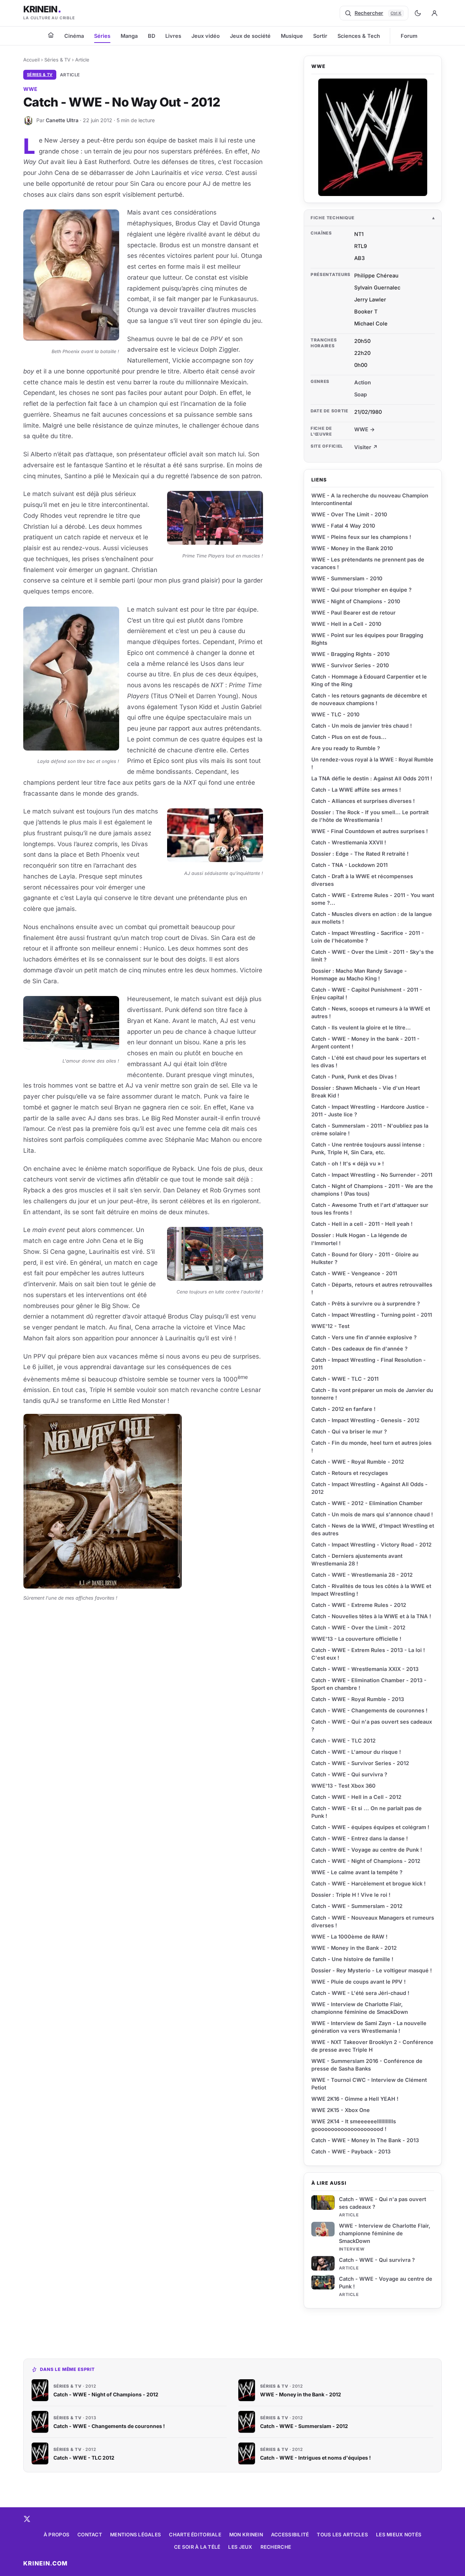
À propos (56, 2535)
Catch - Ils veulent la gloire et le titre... (361, 1027)
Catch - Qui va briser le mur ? (349, 1431)
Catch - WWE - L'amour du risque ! (356, 1752)
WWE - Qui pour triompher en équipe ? (361, 590)
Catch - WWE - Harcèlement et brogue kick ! (369, 1883)
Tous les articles (342, 2535)
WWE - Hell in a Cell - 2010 (346, 624)
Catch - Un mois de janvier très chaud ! (362, 726)
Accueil (31, 60)
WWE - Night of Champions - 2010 (356, 601)
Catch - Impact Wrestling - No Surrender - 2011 (372, 1175)
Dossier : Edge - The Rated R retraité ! (360, 854)
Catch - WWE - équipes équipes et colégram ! (370, 1827)
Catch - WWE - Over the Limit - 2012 (358, 1627)
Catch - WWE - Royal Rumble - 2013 (358, 1699)
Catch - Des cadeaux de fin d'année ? (359, 1349)
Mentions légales (136, 2535)
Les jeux (240, 2547)
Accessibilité (290, 2535)
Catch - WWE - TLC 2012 (343, 1741)
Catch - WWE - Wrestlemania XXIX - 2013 (365, 1669)
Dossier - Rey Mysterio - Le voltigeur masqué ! (372, 1970)
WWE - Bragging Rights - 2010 (351, 654)
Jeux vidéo (206, 36)
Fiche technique (333, 218)
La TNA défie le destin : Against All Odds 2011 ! (372, 778)
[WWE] (373, 137)
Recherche (276, 2547)
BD (151, 36)
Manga (129, 36)
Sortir (320, 36)
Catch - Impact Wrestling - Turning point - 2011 (372, 1315)
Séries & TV (57, 60)
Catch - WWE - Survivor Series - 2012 (360, 1763)
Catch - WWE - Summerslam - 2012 (357, 1906)
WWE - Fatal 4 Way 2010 (343, 526)
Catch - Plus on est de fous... (349, 737)
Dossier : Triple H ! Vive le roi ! (351, 1895)
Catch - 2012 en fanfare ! (343, 1409)
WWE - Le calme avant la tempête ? (357, 1872)
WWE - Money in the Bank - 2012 (354, 1948)
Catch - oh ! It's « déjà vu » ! (348, 1163)
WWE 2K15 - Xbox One (341, 2110)
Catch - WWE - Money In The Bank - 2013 (365, 2140)
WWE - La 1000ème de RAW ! (349, 1937)
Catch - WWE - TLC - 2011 (345, 1379)
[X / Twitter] (27, 2519)
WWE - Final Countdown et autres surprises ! (370, 831)
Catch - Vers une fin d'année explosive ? (364, 1337)
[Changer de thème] (418, 13)
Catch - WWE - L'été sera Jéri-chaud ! (360, 1993)
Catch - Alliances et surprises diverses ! (363, 801)
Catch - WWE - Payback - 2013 (351, 2151)
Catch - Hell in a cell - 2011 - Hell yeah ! (362, 1224)
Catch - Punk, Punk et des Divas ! (354, 1077)
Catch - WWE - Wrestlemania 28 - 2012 (362, 1575)
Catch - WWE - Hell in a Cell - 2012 (356, 1797)
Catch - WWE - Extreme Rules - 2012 (359, 1605)
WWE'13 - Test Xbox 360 (343, 1786)
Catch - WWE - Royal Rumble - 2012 (358, 1462)
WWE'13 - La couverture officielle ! (356, 1639)
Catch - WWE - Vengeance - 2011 (354, 1273)
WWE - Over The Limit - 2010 (349, 514)
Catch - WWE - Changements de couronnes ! (369, 1710)
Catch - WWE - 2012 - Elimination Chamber (367, 1503)
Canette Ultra (62, 120)
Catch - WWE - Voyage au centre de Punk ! (367, 1850)
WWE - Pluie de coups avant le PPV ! (359, 1982)
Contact (90, 2535)
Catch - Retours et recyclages (350, 1473)
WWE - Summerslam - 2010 (347, 578)
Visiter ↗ (366, 447)
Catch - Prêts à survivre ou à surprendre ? (366, 1303)
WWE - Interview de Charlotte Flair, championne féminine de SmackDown (385, 2233)
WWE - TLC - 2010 (335, 714)
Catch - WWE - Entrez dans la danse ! (360, 1838)
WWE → (365, 429)
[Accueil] (51, 35)
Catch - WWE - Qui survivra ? (377, 2260)
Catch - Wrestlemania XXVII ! (349, 842)
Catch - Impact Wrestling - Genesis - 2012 (365, 1420)
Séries (102, 36)
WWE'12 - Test (330, 1326)
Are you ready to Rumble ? (346, 748)
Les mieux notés (399, 2535)
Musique (292, 36)
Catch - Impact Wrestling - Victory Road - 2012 (371, 1545)
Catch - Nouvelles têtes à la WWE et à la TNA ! (371, 1616)
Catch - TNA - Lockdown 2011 (349, 865)
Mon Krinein (246, 2535)
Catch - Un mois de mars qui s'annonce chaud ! (372, 1514)
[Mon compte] (434, 13)
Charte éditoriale (195, 2535)
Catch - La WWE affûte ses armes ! (356, 790)
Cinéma (74, 36)
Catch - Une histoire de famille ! (352, 1959)
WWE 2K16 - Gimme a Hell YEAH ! (355, 2099)
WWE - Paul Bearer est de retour (353, 613)
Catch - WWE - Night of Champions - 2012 (366, 1861)
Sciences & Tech (359, 36)
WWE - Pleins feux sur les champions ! (361, 537)
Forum (409, 36)
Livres (173, 36)
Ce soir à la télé (197, 2547)
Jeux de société (250, 36)
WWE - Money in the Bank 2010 (352, 548)
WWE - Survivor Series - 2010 (350, 665)
